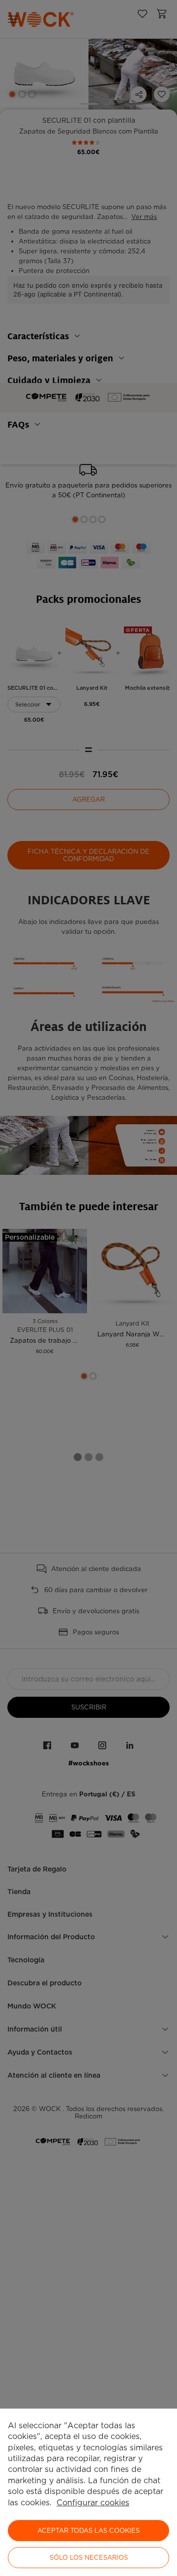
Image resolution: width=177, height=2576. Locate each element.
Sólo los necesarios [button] (89, 2558)
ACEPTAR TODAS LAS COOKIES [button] (88, 2531)
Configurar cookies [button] (93, 2503)
